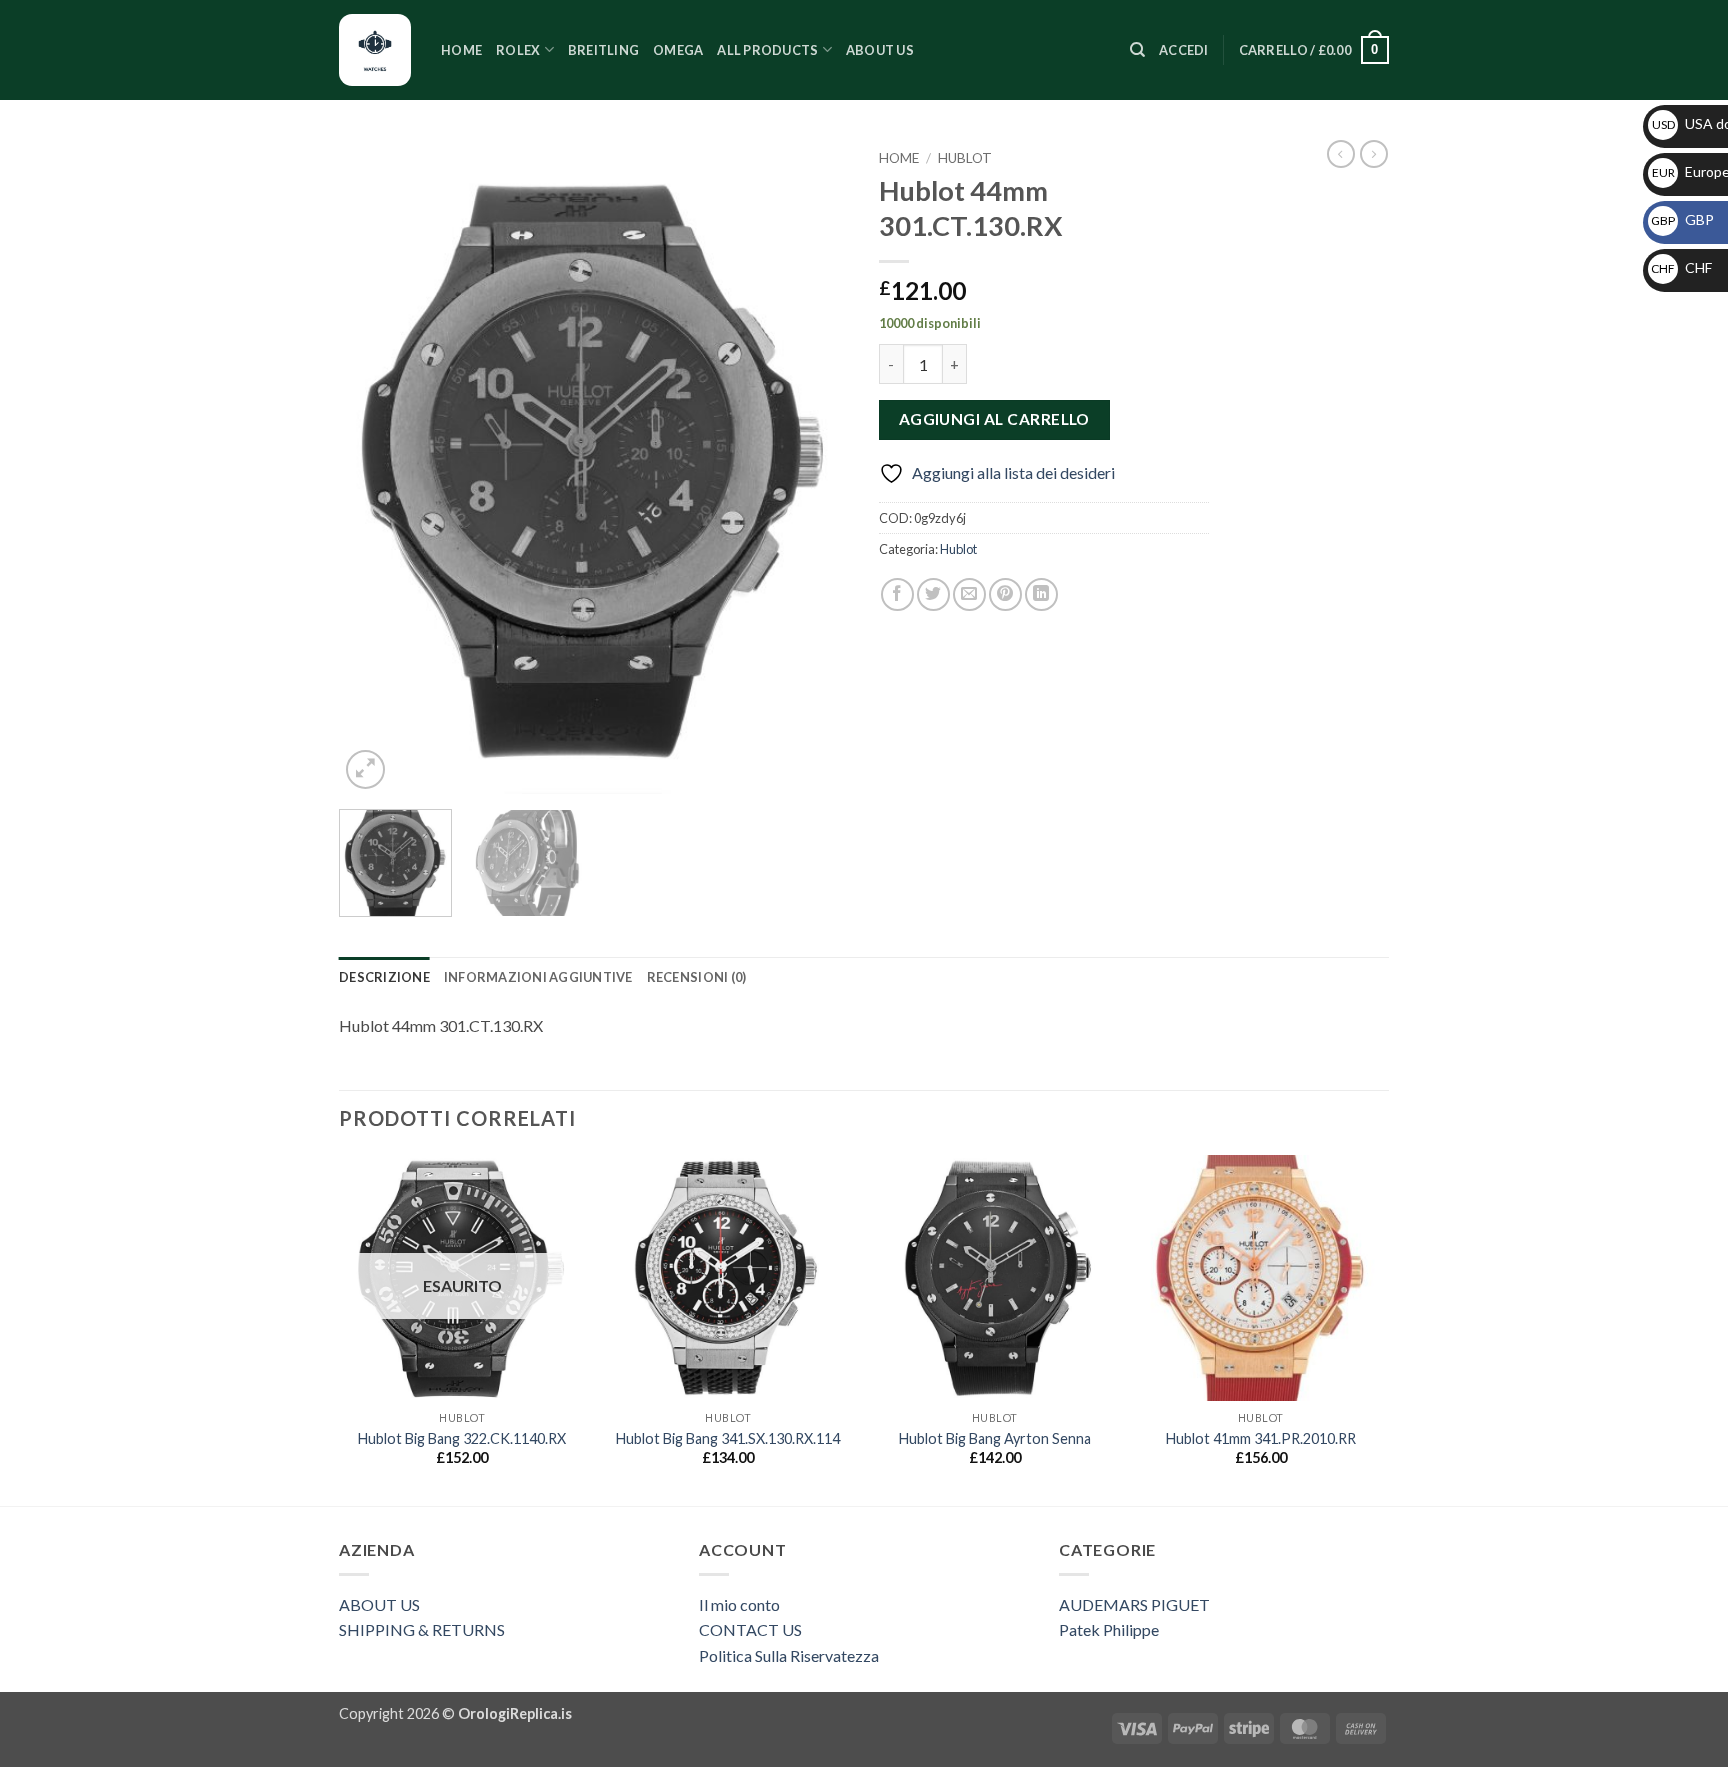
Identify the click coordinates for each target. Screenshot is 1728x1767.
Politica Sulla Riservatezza (789, 1655)
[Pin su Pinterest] (1005, 594)
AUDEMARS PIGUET (1134, 1604)
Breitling (603, 50)
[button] (1184, 50)
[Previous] (374, 467)
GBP (1682, 219)
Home (461, 50)
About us (880, 50)
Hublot (965, 158)
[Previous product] (1374, 154)
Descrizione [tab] (384, 977)
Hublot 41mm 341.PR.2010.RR (1261, 1438)
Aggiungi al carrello (994, 419)
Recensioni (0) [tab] (697, 977)
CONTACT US (750, 1629)
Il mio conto (739, 1604)
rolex (518, 50)
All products (767, 50)
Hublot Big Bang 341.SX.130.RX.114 (728, 1438)
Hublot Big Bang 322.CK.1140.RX (462, 1438)
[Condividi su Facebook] (897, 594)
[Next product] (1341, 154)
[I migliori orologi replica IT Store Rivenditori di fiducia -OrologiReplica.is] (375, 50)
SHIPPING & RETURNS (422, 1629)
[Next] (814, 467)
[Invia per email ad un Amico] (969, 594)
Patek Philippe (1109, 1629)
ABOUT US (379, 1604)
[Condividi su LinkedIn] (1041, 594)
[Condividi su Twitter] (933, 594)
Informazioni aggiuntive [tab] (538, 977)
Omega (678, 50)
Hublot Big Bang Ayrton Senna (995, 1438)
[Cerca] (1137, 50)
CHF (1681, 267)
